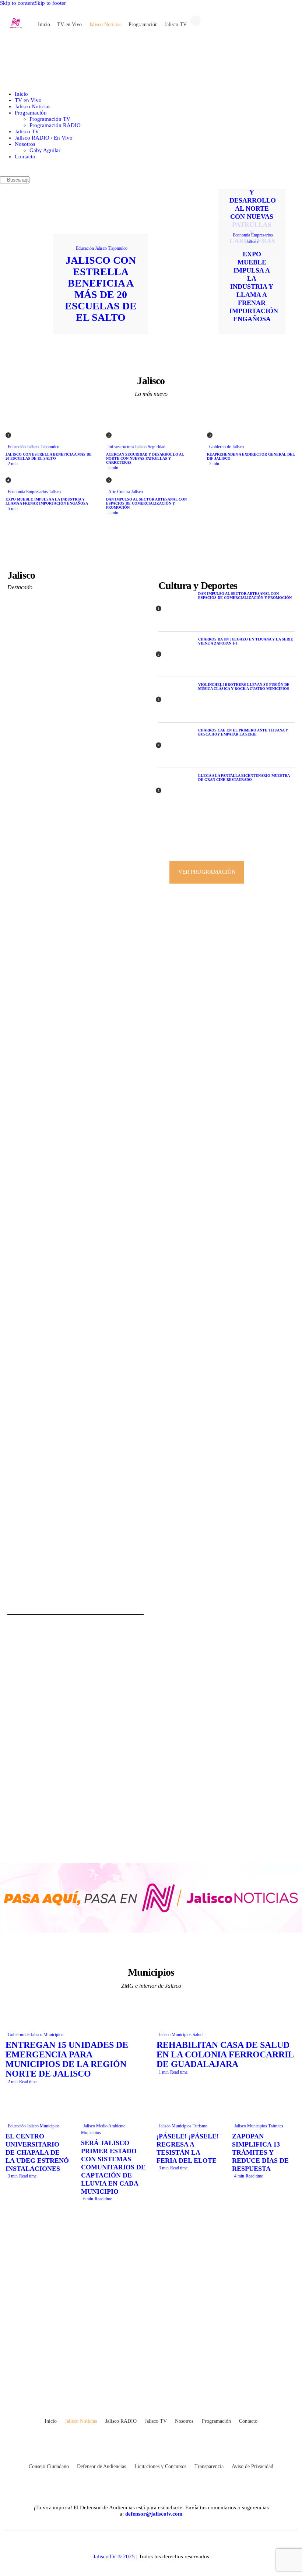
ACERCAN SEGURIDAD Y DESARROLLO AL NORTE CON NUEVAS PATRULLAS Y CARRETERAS (253, 208)
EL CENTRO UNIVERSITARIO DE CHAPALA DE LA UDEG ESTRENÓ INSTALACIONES (37, 2152)
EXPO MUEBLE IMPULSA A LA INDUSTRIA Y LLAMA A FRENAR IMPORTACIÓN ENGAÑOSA (254, 287)
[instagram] (181, 2375)
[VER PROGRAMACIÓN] (226, 846)
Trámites (276, 2126)
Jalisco (101, 248)
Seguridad (157, 447)
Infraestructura (121, 447)
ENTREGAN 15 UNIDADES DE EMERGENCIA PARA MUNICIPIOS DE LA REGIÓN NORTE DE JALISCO (67, 2059)
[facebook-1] (121, 2375)
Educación (85, 248)
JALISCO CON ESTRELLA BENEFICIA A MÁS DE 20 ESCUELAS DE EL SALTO (101, 289)
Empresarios (262, 235)
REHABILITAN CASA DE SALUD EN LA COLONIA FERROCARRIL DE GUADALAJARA (225, 2054)
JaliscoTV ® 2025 (114, 2556)
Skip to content (17, 3)
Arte (112, 492)
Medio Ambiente (111, 2126)
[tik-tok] (161, 2375)
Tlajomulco (118, 248)
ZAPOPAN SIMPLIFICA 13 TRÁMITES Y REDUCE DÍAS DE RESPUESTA (260, 2152)
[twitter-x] (141, 2375)
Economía (241, 235)
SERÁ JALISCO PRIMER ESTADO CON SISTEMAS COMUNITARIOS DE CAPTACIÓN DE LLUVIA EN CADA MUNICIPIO (113, 2167)
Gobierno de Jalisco (226, 447)
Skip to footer (50, 3)
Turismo (200, 2126)
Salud (198, 2035)
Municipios (53, 2035)
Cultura (124, 492)
